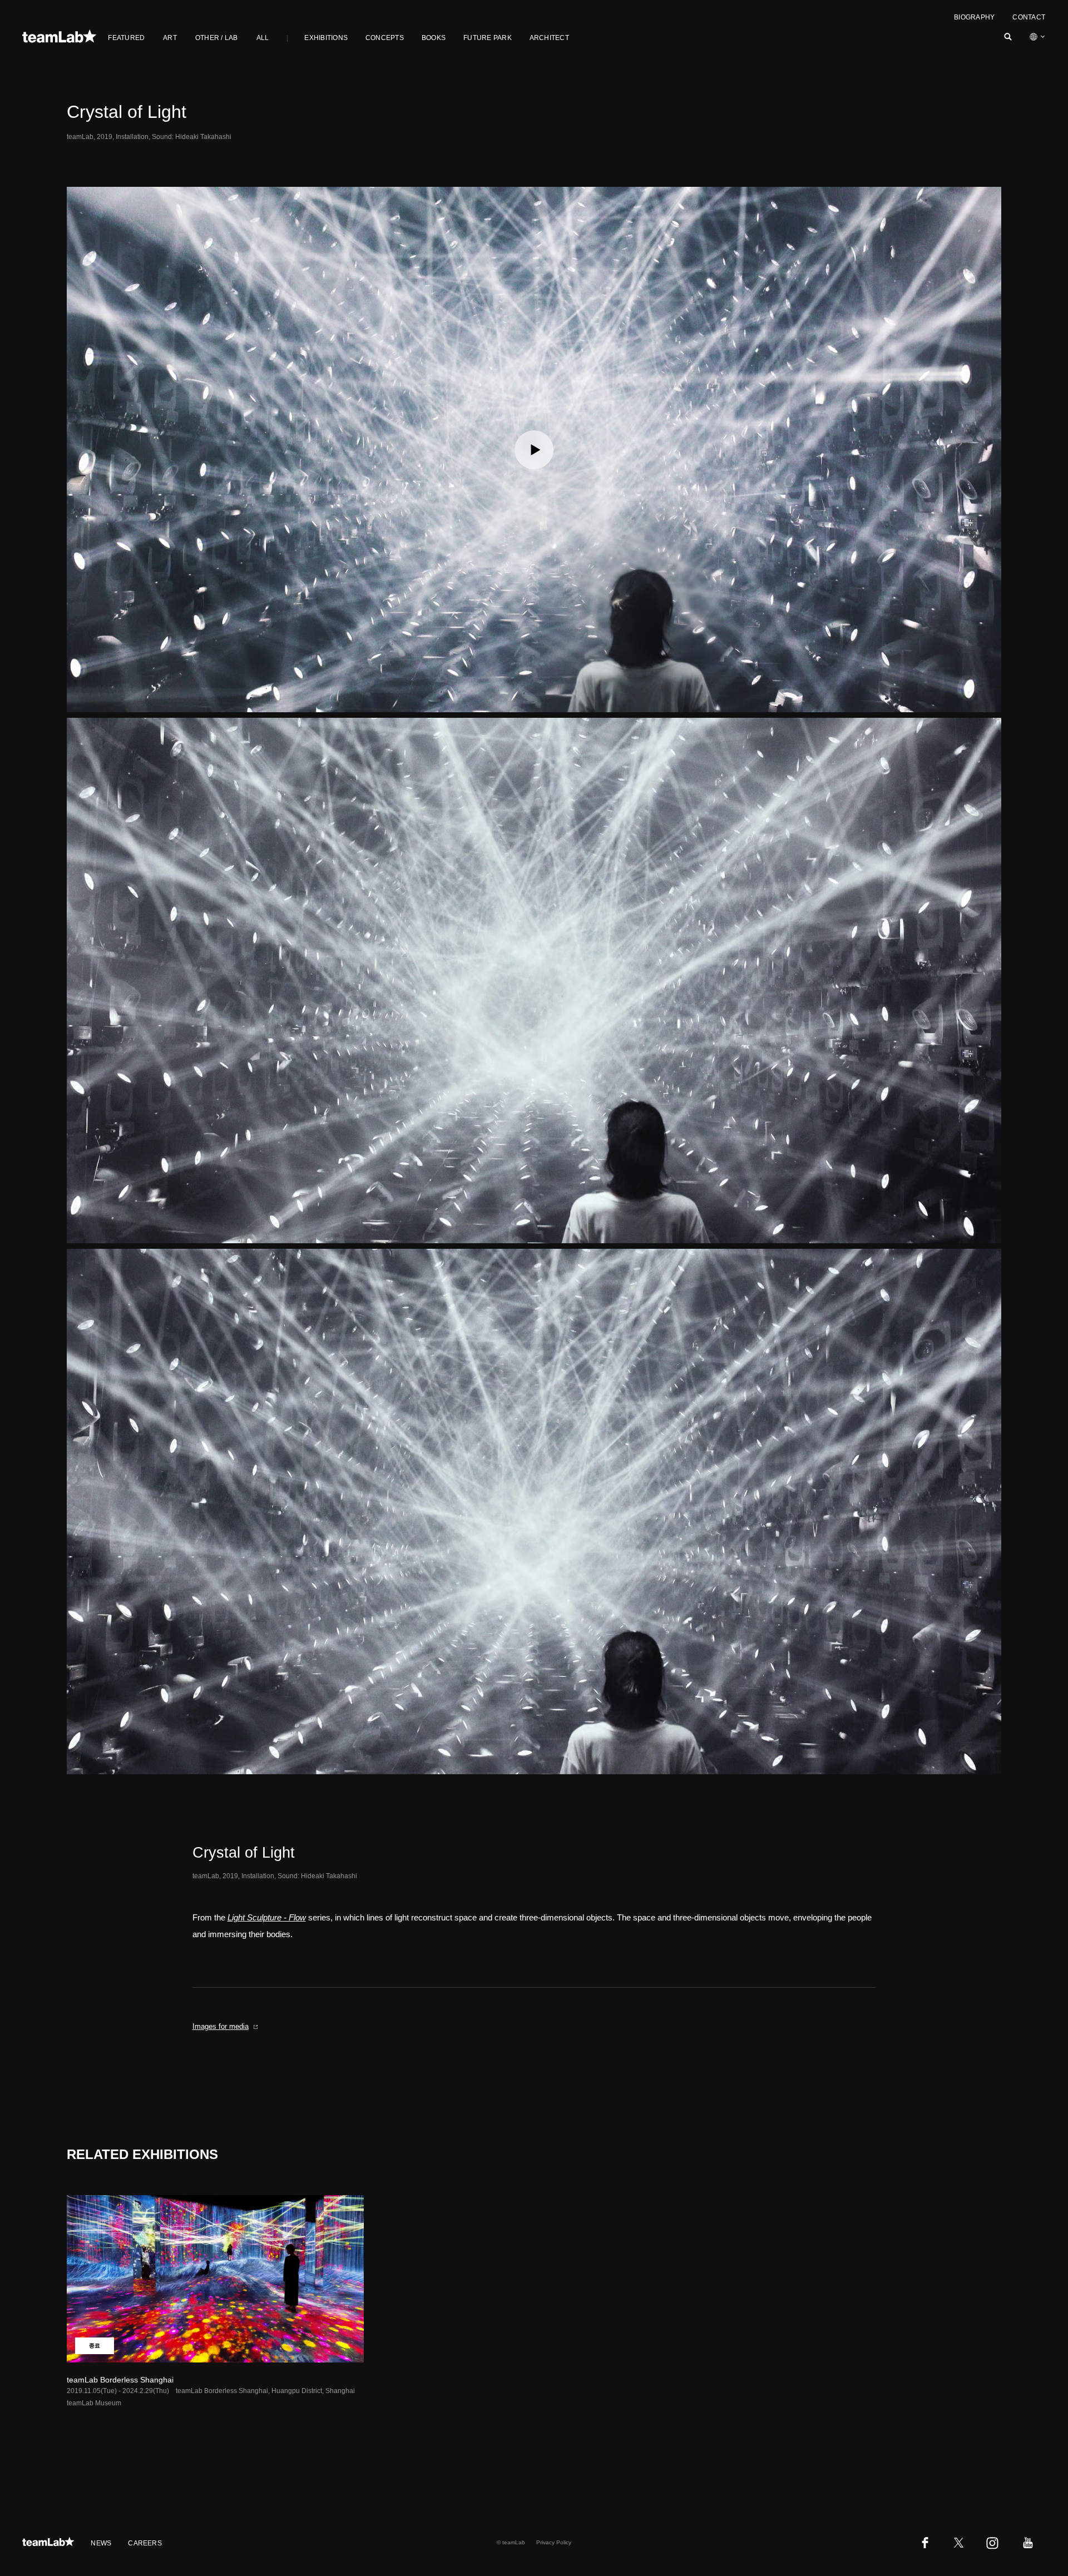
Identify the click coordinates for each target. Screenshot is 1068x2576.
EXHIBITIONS (326, 38)
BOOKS (434, 38)
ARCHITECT (549, 38)
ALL (263, 38)
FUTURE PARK (488, 38)
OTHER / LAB (217, 38)
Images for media (221, 2026)
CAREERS (145, 2543)
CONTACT (1029, 17)
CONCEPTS (385, 38)
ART (170, 38)
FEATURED (126, 38)
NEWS (101, 2543)
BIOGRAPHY (974, 17)
